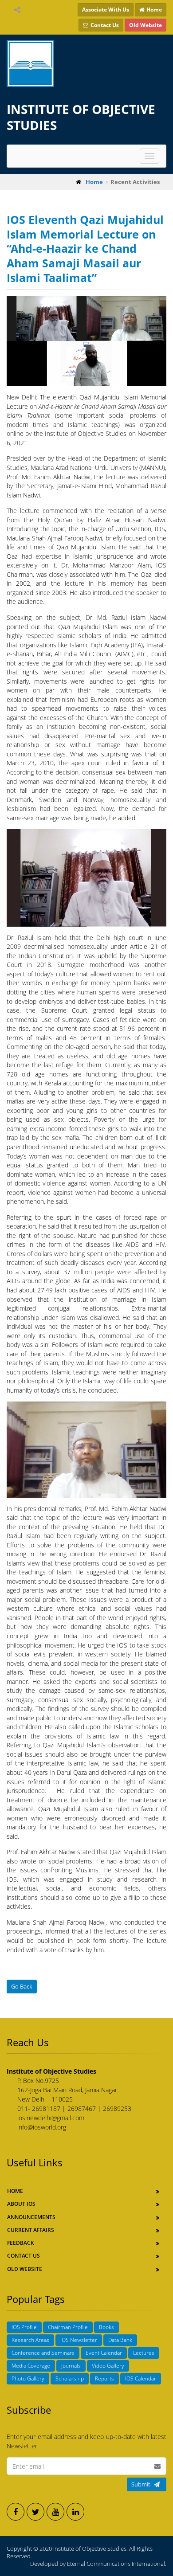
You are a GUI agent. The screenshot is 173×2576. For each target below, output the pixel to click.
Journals (71, 2366)
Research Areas (30, 2340)
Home (15, 2191)
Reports (104, 2378)
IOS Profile (24, 2327)
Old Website (25, 2269)
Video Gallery (108, 2366)
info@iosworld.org (42, 2127)
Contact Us (24, 2256)
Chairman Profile (68, 2327)
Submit (141, 2484)
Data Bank (120, 2340)
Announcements (31, 2217)
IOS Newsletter (79, 2340)
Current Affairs (31, 2230)
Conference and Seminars (43, 2353)
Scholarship (70, 2378)
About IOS (21, 2204)
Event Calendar (104, 2353)
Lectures (144, 2353)
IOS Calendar (141, 2378)
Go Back (22, 1986)
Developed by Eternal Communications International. (98, 2564)
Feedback (21, 2243)
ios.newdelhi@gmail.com (51, 2118)
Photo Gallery (28, 2378)
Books (106, 2327)
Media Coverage (31, 2366)
